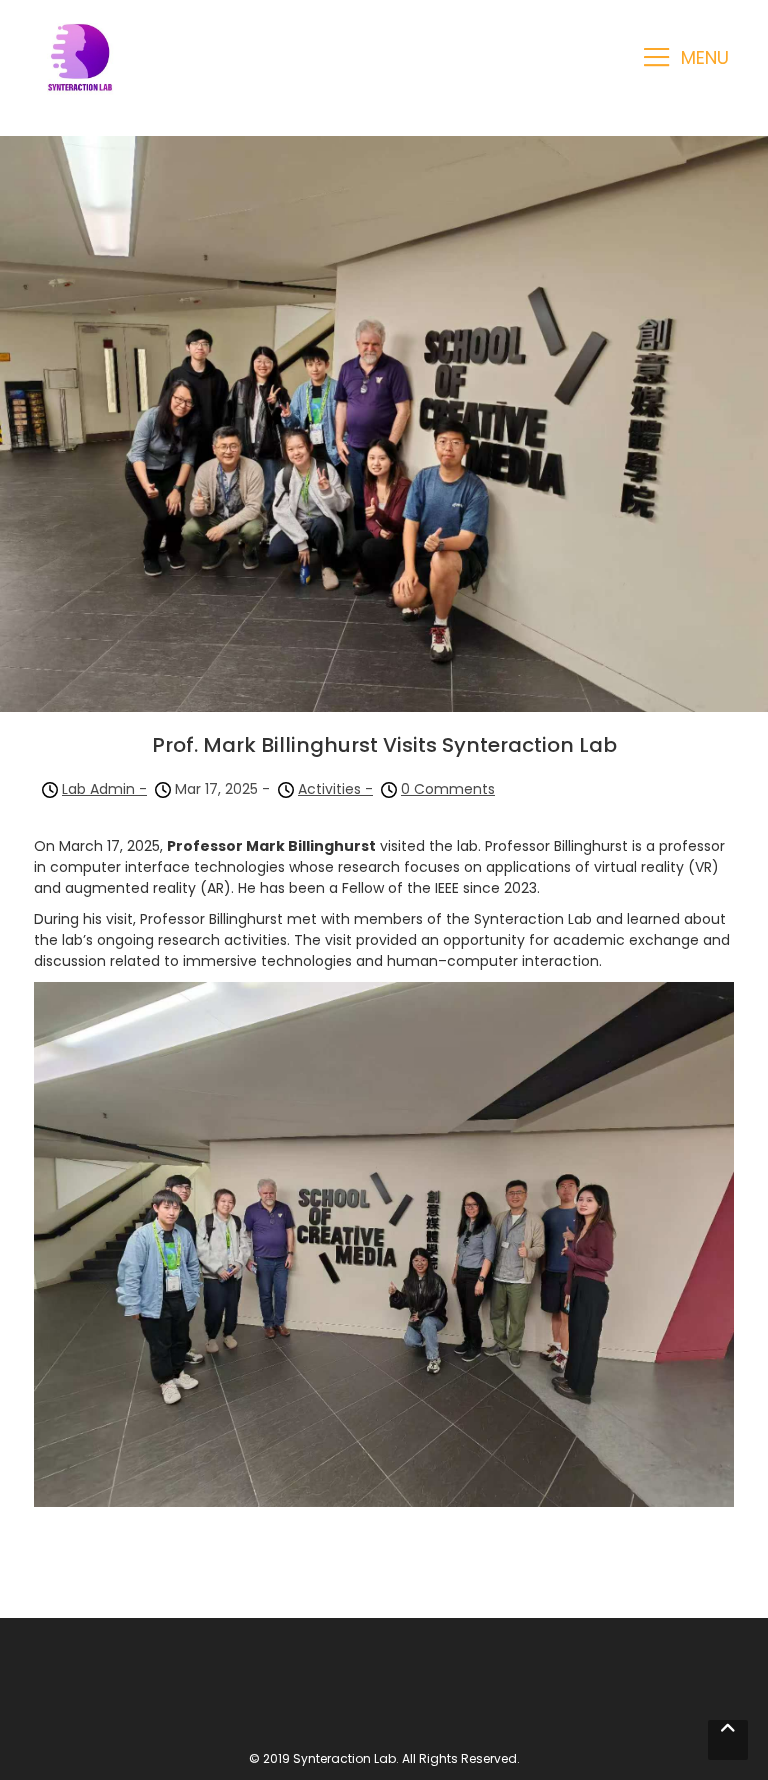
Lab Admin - (104, 789)
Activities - (335, 789)
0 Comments (448, 789)
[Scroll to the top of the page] (728, 1740)
